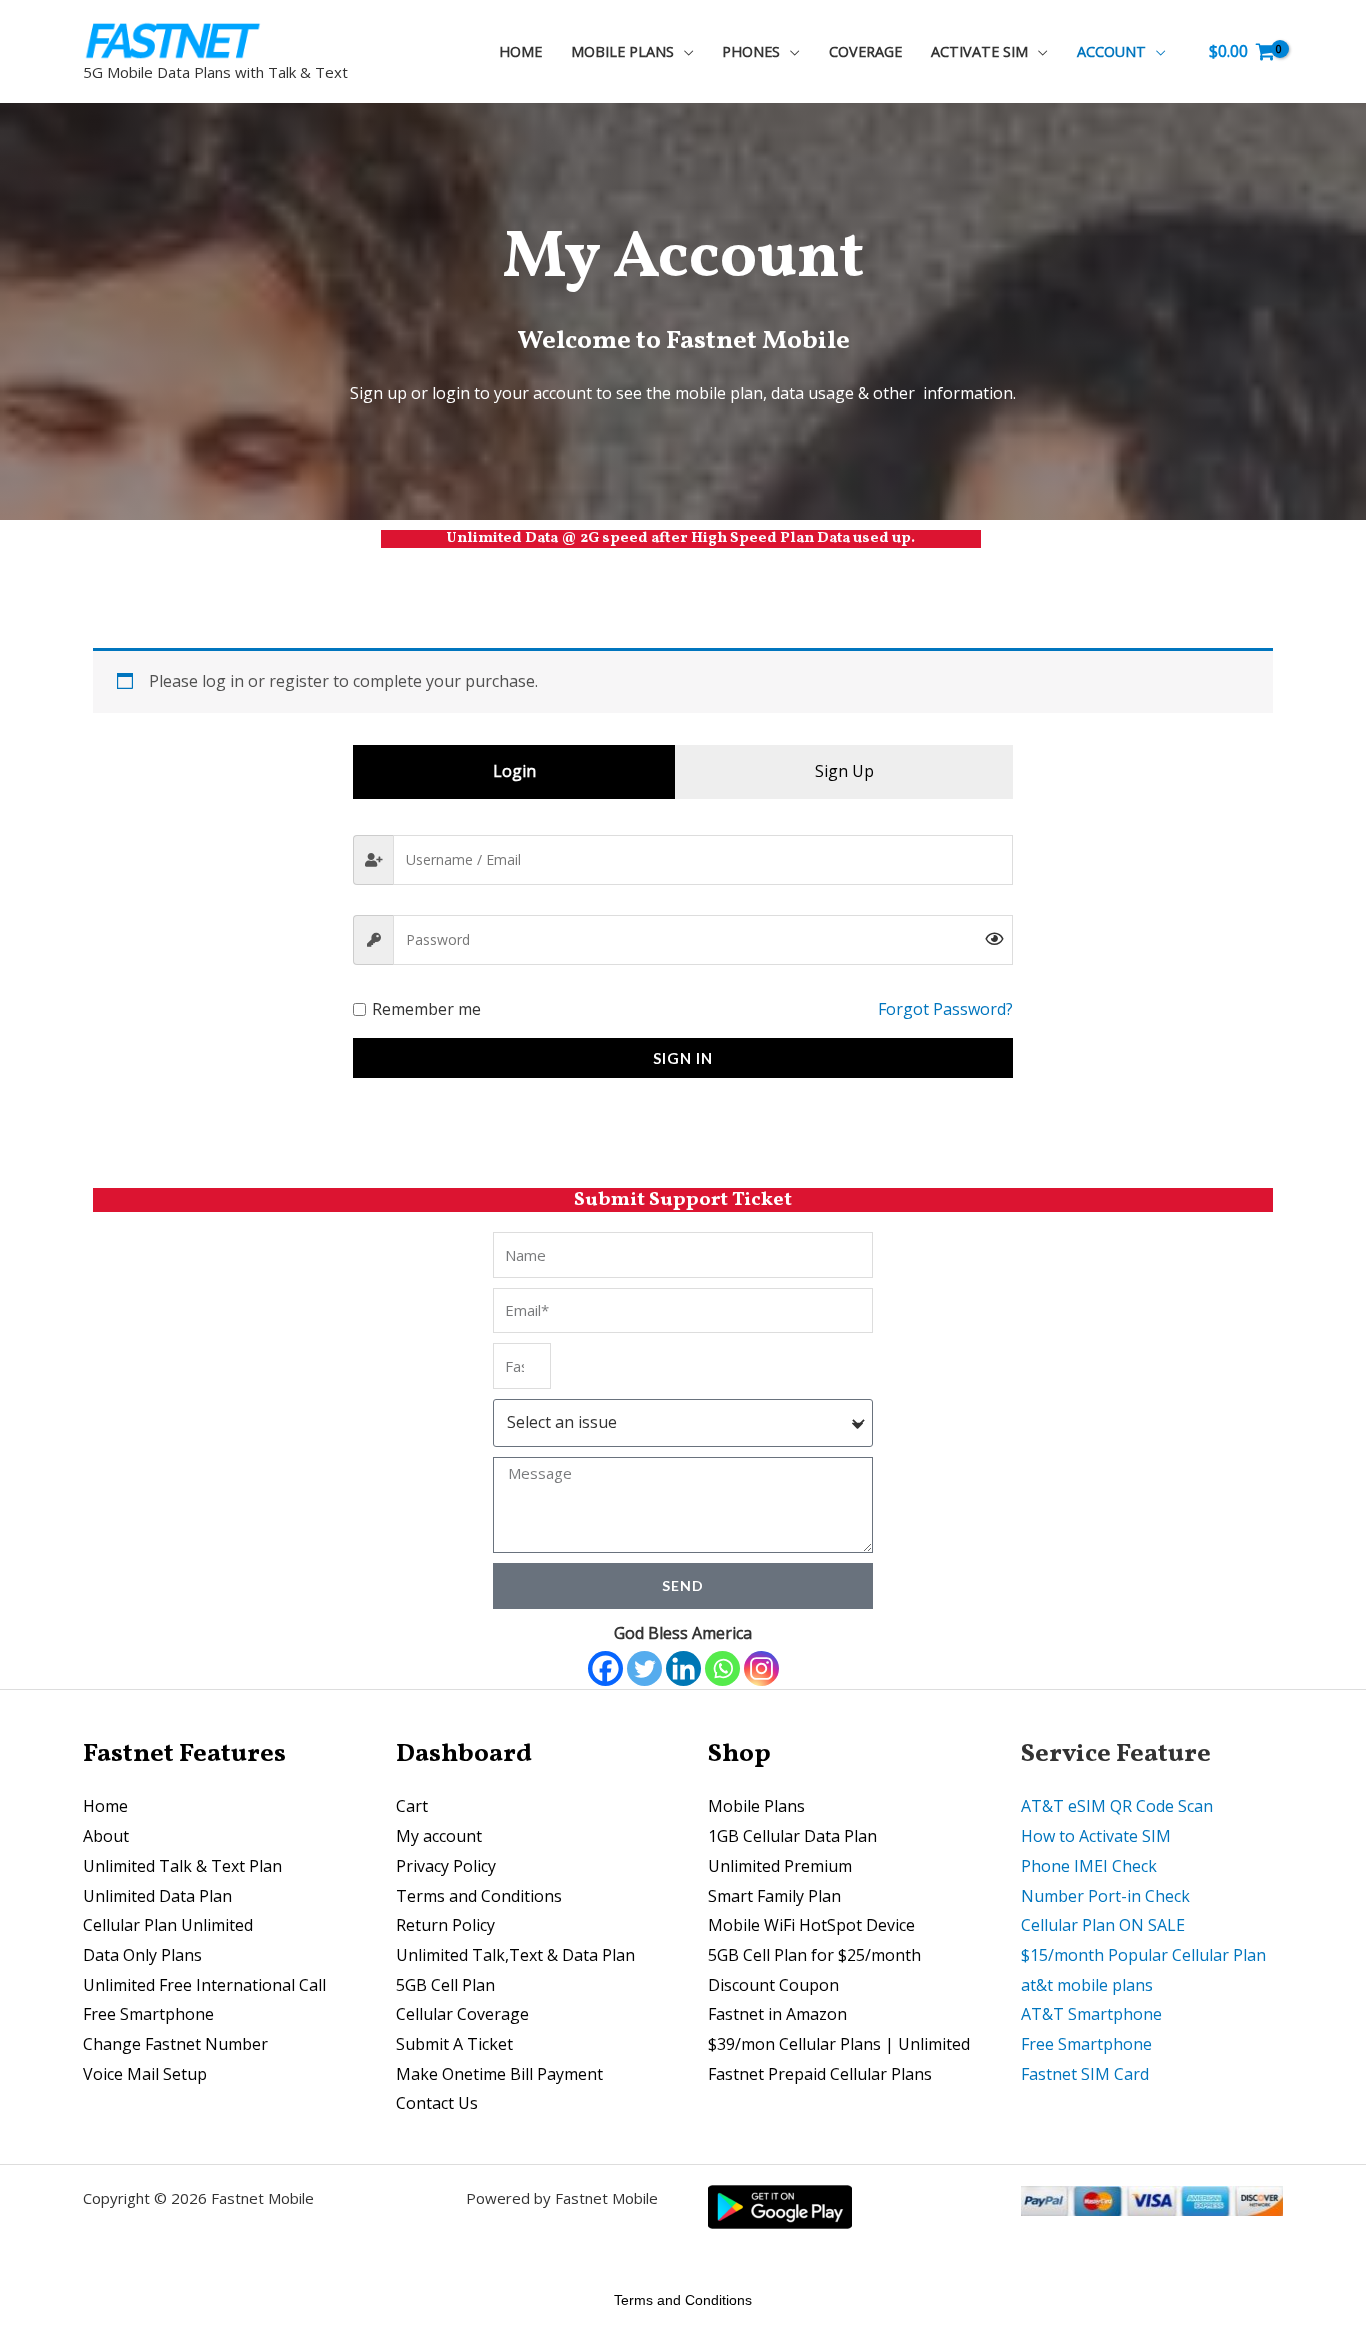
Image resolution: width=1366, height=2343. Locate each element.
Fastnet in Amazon (777, 2014)
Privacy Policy (446, 1866)
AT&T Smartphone (1091, 2014)
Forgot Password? (945, 1009)
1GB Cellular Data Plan (792, 1836)
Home (105, 1806)
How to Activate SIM (1096, 1836)
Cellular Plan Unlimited (168, 1925)
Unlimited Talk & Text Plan (182, 1866)
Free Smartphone (148, 2014)
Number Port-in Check (1105, 1896)
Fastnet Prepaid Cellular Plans (820, 2074)
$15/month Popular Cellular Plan (1143, 1955)
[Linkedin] (683, 1668)
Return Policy (445, 1925)
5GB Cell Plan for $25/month (814, 1955)
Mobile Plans (756, 1806)
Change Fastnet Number (175, 2044)
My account (439, 1836)
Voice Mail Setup (145, 2074)
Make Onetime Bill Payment (499, 2074)
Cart (412, 1806)
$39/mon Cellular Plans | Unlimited (839, 2044)
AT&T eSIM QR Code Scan (1117, 1806)
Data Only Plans (142, 1955)
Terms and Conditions (479, 1896)
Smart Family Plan (774, 1896)
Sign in (683, 1058)
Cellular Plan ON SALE (1103, 1925)
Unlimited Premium (780, 1866)
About (106, 1836)
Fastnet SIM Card (1085, 2074)
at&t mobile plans (1087, 1985)
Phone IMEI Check (1089, 1866)
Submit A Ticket (454, 2044)
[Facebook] (605, 1668)
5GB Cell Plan (445, 1985)
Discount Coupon (773, 1985)
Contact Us (437, 2103)
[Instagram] (761, 1668)
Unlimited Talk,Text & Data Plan (515, 1955)
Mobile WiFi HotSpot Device (811, 1925)
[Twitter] (644, 1668)
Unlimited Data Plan (157, 1896)
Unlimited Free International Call (204, 1985)
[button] (684, 51)
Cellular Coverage (462, 2014)
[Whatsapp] (722, 1668)
